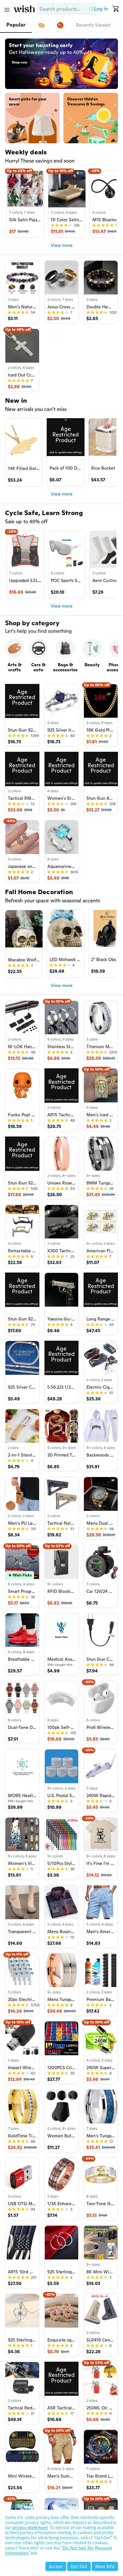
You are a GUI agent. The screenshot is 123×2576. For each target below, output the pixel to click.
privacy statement (30, 2527)
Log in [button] (101, 9)
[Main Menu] (7, 10)
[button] (91, 9)
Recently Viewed (93, 25)
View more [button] (62, 245)
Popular (16, 25)
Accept (56, 2566)
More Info (105, 2566)
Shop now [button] (20, 62)
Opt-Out (79, 2566)
